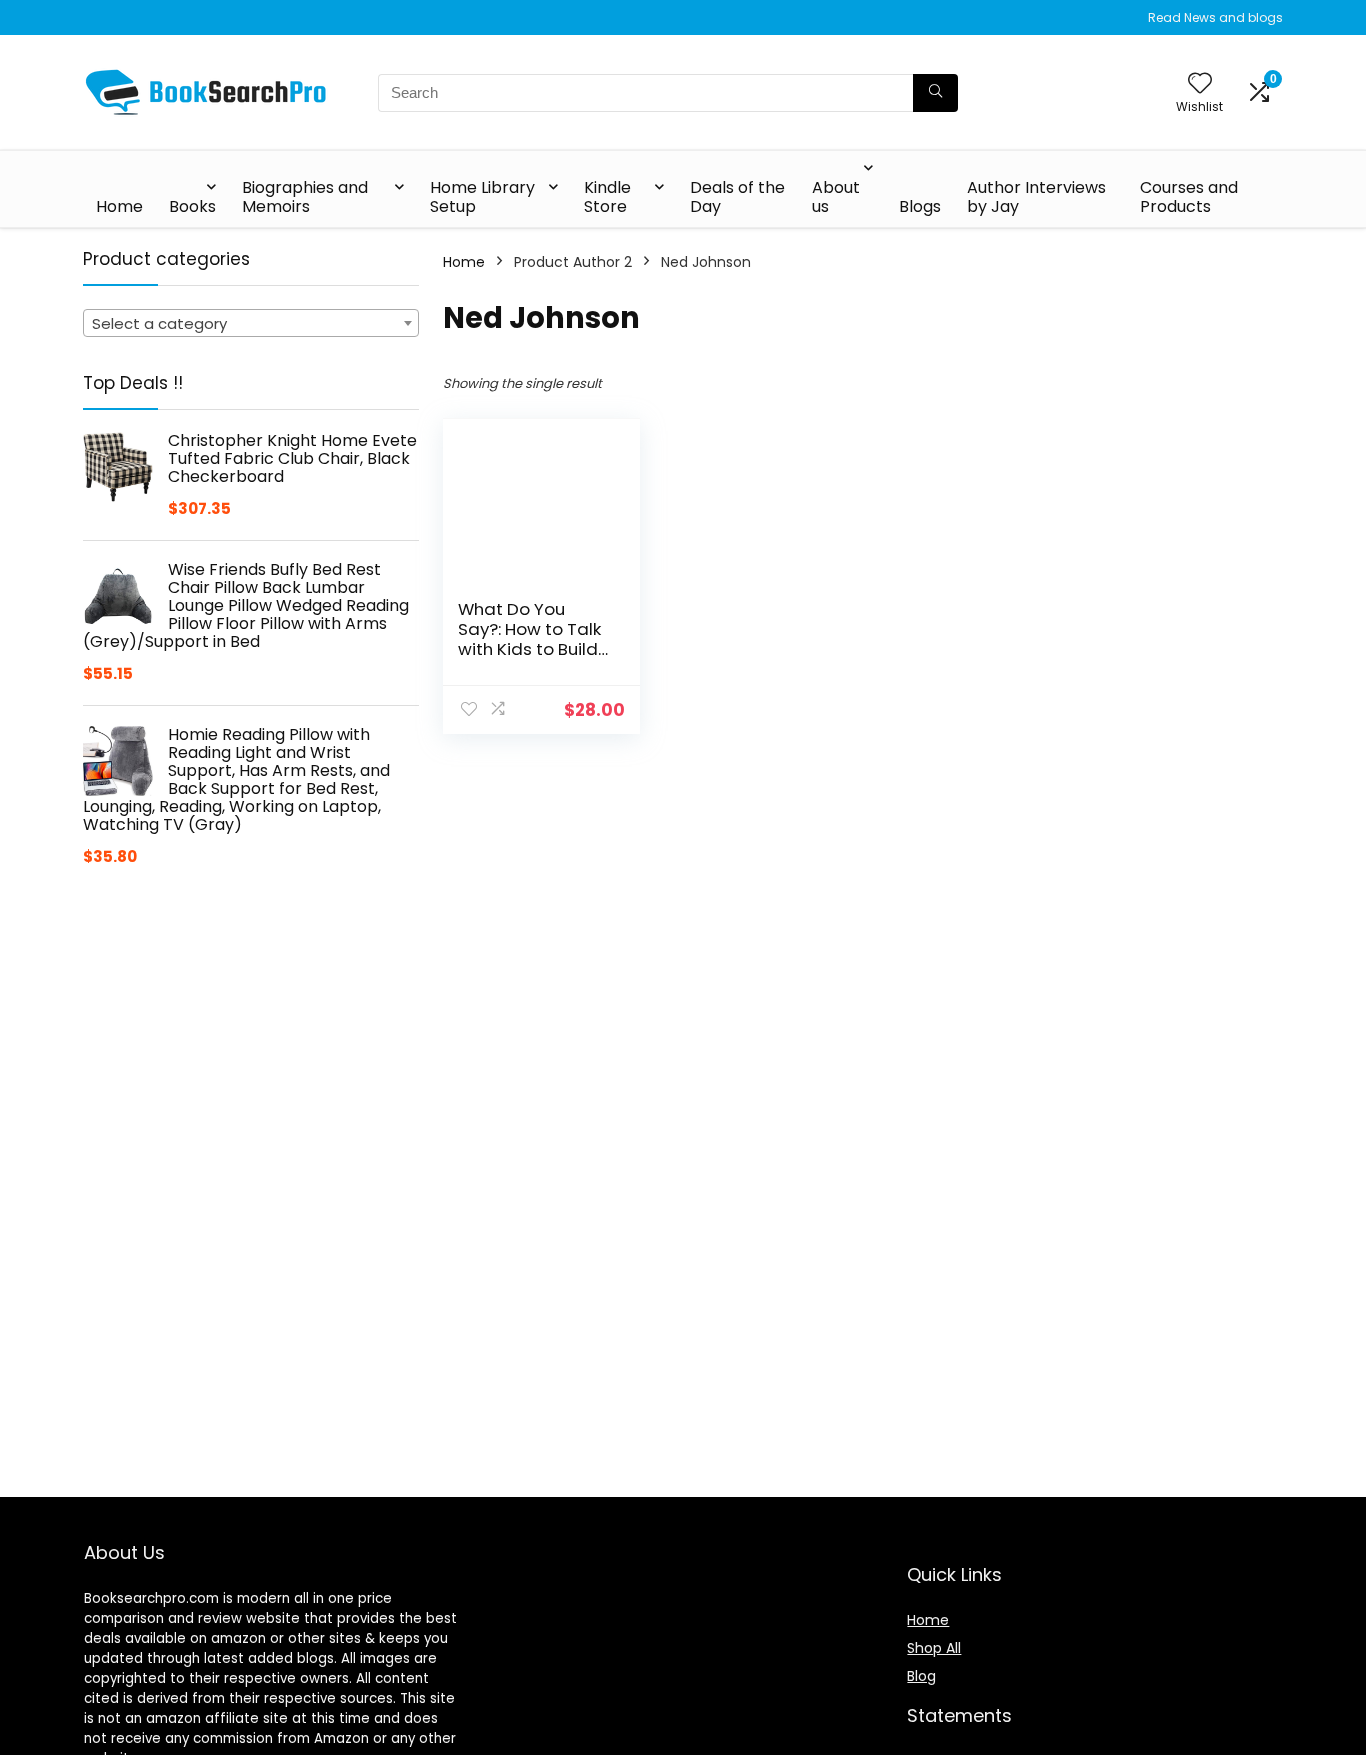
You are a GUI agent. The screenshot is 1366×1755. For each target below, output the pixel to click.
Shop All (934, 1648)
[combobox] (251, 323)
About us (836, 197)
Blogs (920, 206)
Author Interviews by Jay (1036, 197)
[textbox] (251, 324)
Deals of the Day (737, 197)
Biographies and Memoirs (305, 197)
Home (119, 206)
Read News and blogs (1215, 17)
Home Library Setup (482, 197)
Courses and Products (1189, 197)
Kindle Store (607, 197)
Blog (921, 1676)
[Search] (935, 93)
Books (192, 206)
